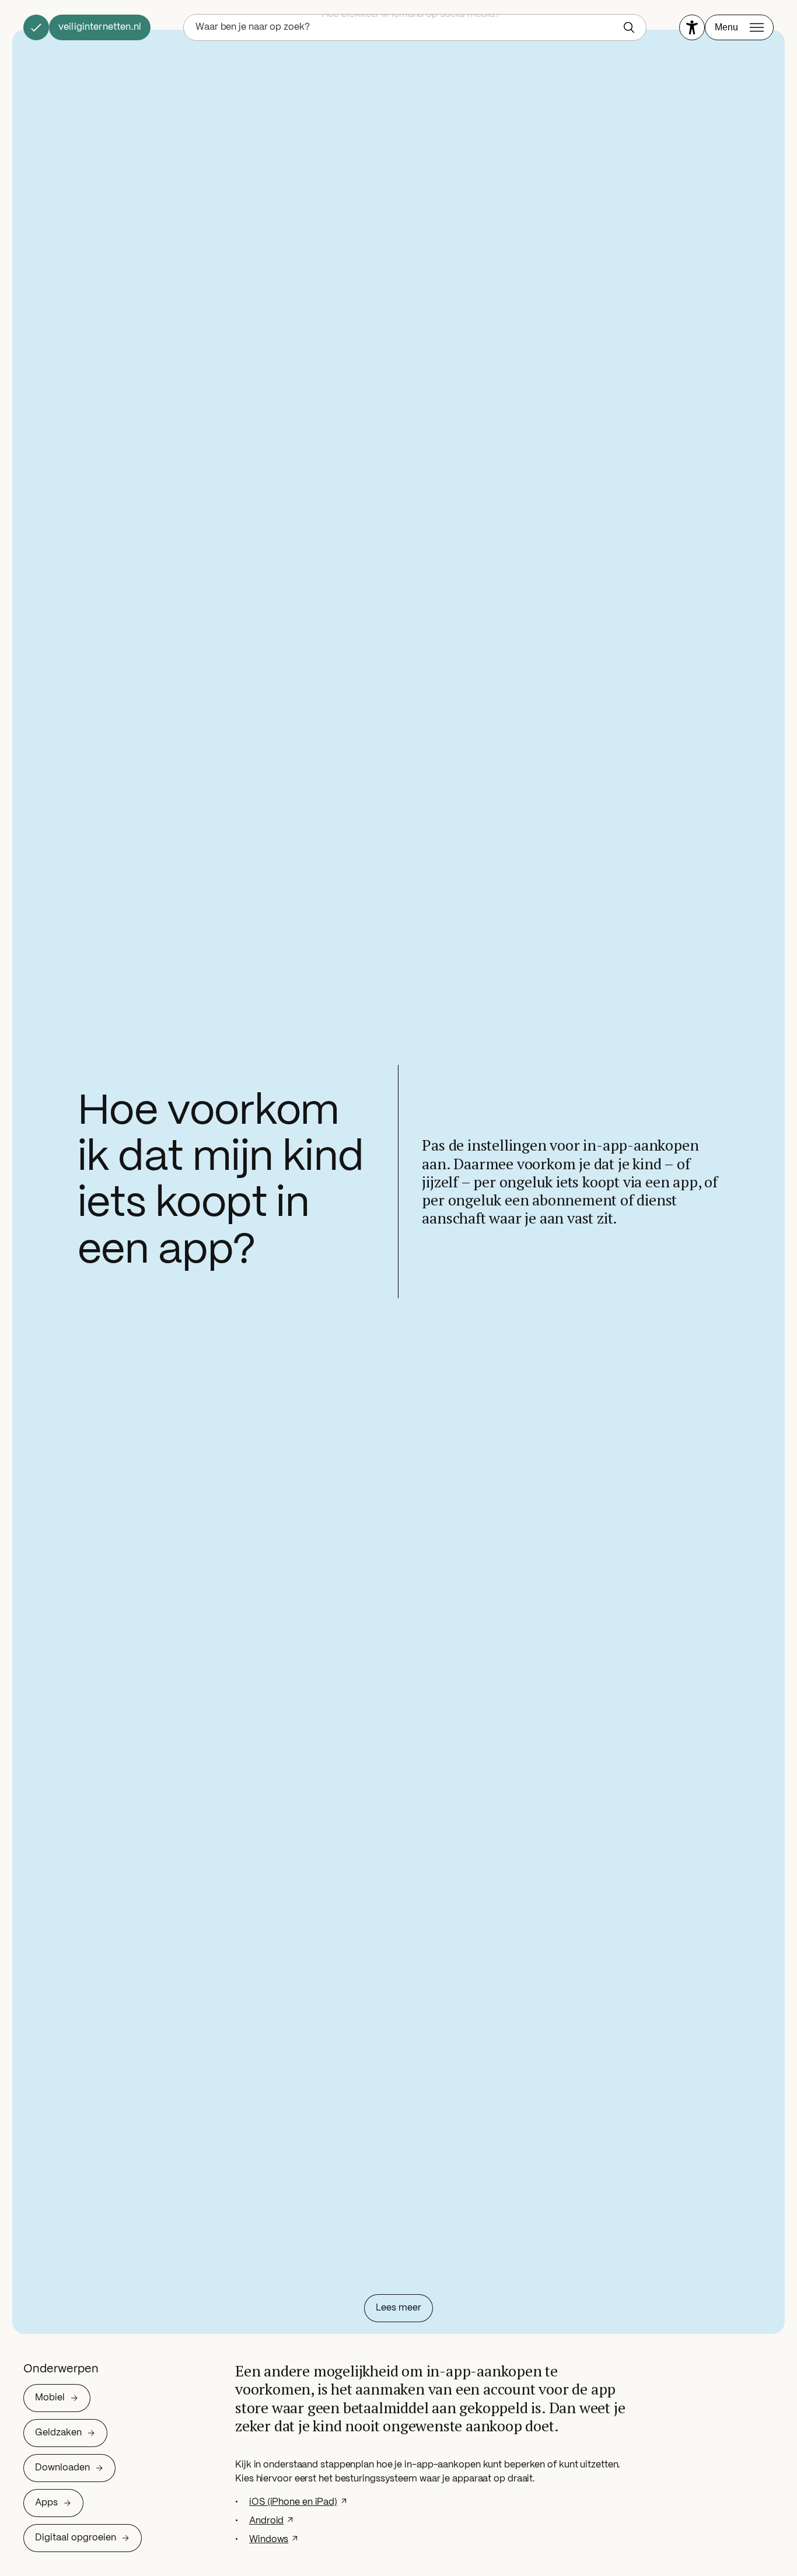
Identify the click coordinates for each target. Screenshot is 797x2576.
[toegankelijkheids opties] (692, 27)
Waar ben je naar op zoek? (253, 27)
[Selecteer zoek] (632, 27)
